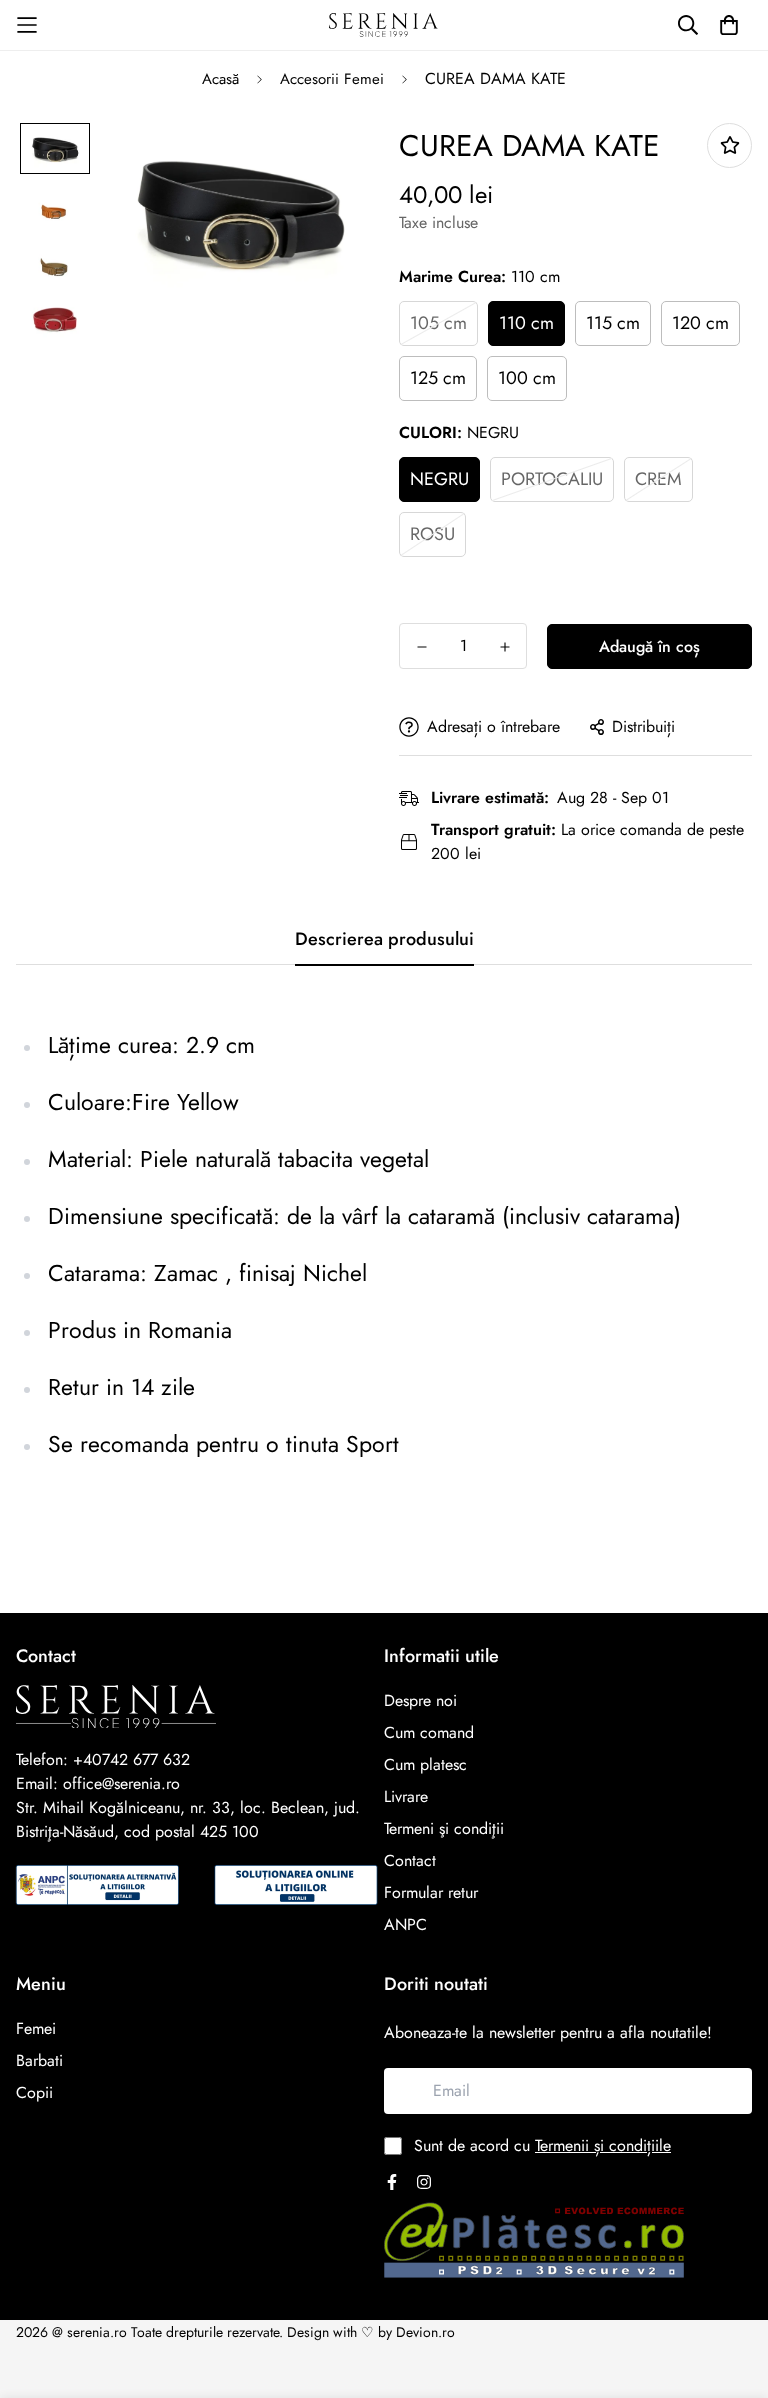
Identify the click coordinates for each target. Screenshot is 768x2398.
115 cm (613, 323)
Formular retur (431, 1892)
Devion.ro (425, 2332)
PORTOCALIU (552, 479)
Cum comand (429, 1732)
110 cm (526, 323)
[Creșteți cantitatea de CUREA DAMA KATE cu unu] (504, 647)
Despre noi (420, 1700)
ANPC (405, 1924)
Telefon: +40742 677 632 (103, 1759)
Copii (34, 2092)
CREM (658, 479)
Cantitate (429, 598)
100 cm (527, 378)
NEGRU (439, 479)
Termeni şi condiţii (444, 1828)
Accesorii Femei (332, 79)
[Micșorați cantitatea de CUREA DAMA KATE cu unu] (421, 647)
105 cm (438, 323)
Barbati (39, 2060)
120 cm (700, 323)
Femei (36, 2028)
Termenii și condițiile (603, 2145)
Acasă (220, 79)
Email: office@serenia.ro (98, 1783)
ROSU (432, 534)
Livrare (406, 1796)
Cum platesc (425, 1764)
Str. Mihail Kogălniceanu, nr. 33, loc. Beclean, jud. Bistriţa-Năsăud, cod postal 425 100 (188, 1819)
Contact (410, 1860)
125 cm (438, 378)
